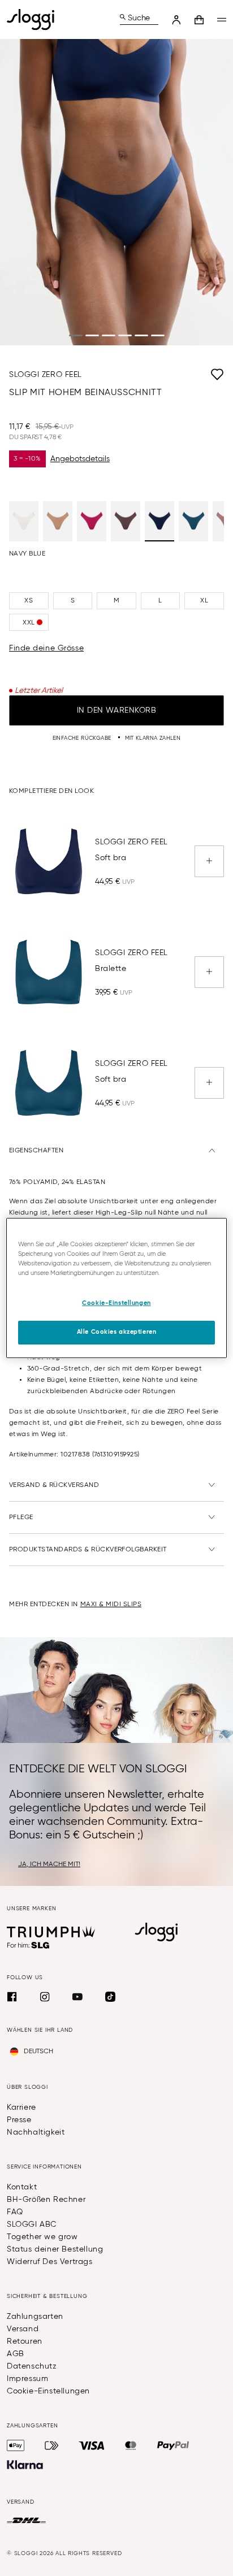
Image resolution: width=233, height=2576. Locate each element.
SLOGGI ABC (32, 2224)
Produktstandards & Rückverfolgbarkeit (88, 1550)
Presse (19, 2120)
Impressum (27, 2379)
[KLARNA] (25, 2465)
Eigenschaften (36, 1151)
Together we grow (42, 2237)
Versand (23, 2329)
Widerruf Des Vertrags (50, 2262)
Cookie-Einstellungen (48, 2391)
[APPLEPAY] (16, 2445)
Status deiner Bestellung (55, 2249)
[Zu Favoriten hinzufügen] (153, 375)
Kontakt (22, 2187)
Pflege (21, 1517)
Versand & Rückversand (54, 1485)
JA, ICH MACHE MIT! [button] (49, 1864)
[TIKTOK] (110, 1997)
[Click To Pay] (52, 2445)
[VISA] (92, 2445)
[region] (116, 1288)
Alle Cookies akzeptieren (117, 1332)
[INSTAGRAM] (45, 1997)
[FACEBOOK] (12, 1997)
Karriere (21, 2107)
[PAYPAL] (173, 2445)
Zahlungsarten (35, 2317)
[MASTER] (131, 2445)
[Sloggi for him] (29, 1945)
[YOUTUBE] (77, 1997)
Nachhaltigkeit (36, 2132)
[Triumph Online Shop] (51, 1932)
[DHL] (26, 2521)
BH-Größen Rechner (46, 2200)
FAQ (15, 2212)
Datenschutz (32, 2366)
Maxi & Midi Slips (111, 1604)
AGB (16, 2354)
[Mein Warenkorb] (199, 20)
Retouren (25, 2341)
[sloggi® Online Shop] (35, 19)
